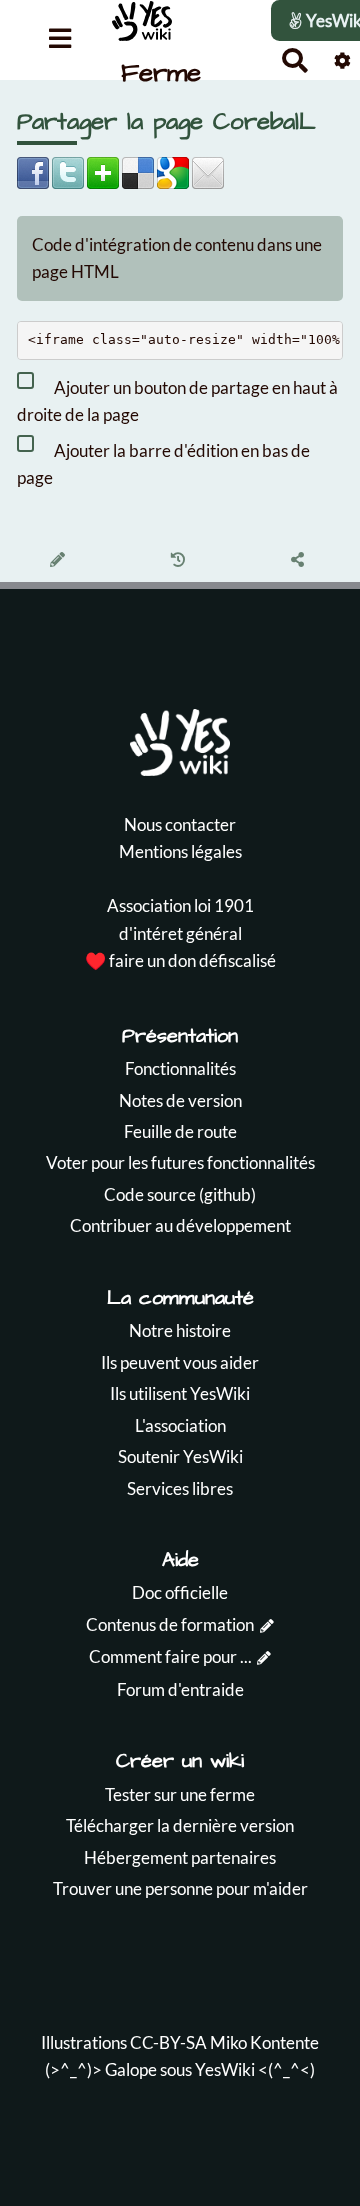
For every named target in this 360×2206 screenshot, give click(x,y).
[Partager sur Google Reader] (173, 170)
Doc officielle (180, 1592)
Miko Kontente (264, 2042)
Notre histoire (180, 1330)
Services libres (180, 1488)
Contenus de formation (170, 1624)
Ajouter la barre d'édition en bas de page (163, 464)
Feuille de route (180, 1131)
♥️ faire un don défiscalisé (180, 960)
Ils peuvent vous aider (180, 1362)
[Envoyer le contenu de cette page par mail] (208, 170)
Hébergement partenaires (180, 1857)
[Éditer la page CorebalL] (60, 561)
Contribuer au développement (180, 1225)
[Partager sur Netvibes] (103, 170)
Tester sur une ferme (180, 1794)
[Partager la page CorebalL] (300, 561)
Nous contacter (180, 824)
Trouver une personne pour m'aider (180, 1888)
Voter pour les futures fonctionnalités (180, 1162)
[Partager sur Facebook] (33, 170)
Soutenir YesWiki (180, 1456)
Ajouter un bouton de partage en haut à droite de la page (177, 401)
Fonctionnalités (180, 1068)
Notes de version (180, 1100)
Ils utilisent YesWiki (180, 1393)
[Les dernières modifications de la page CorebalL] (180, 561)
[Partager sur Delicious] (138, 170)
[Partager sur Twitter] (68, 170)
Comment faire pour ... (170, 1656)
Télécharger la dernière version (180, 1825)
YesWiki (225, 2069)
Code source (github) (180, 1194)
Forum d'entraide (180, 1689)
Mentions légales (180, 851)
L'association (180, 1425)
